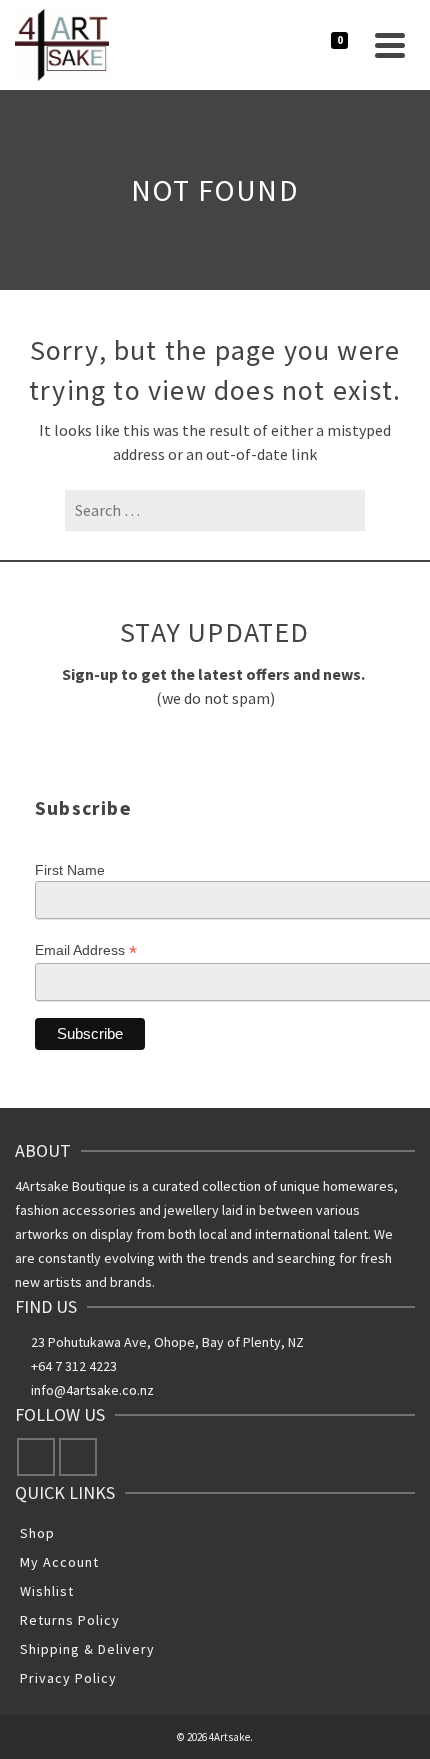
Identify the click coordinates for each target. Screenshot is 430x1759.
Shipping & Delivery (87, 1649)
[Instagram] (78, 1457)
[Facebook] (36, 1457)
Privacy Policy (68, 1678)
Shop (37, 1533)
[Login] (283, 45)
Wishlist (47, 1591)
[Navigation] (390, 45)
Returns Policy (70, 1620)
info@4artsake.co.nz (92, 1390)
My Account (59, 1562)
